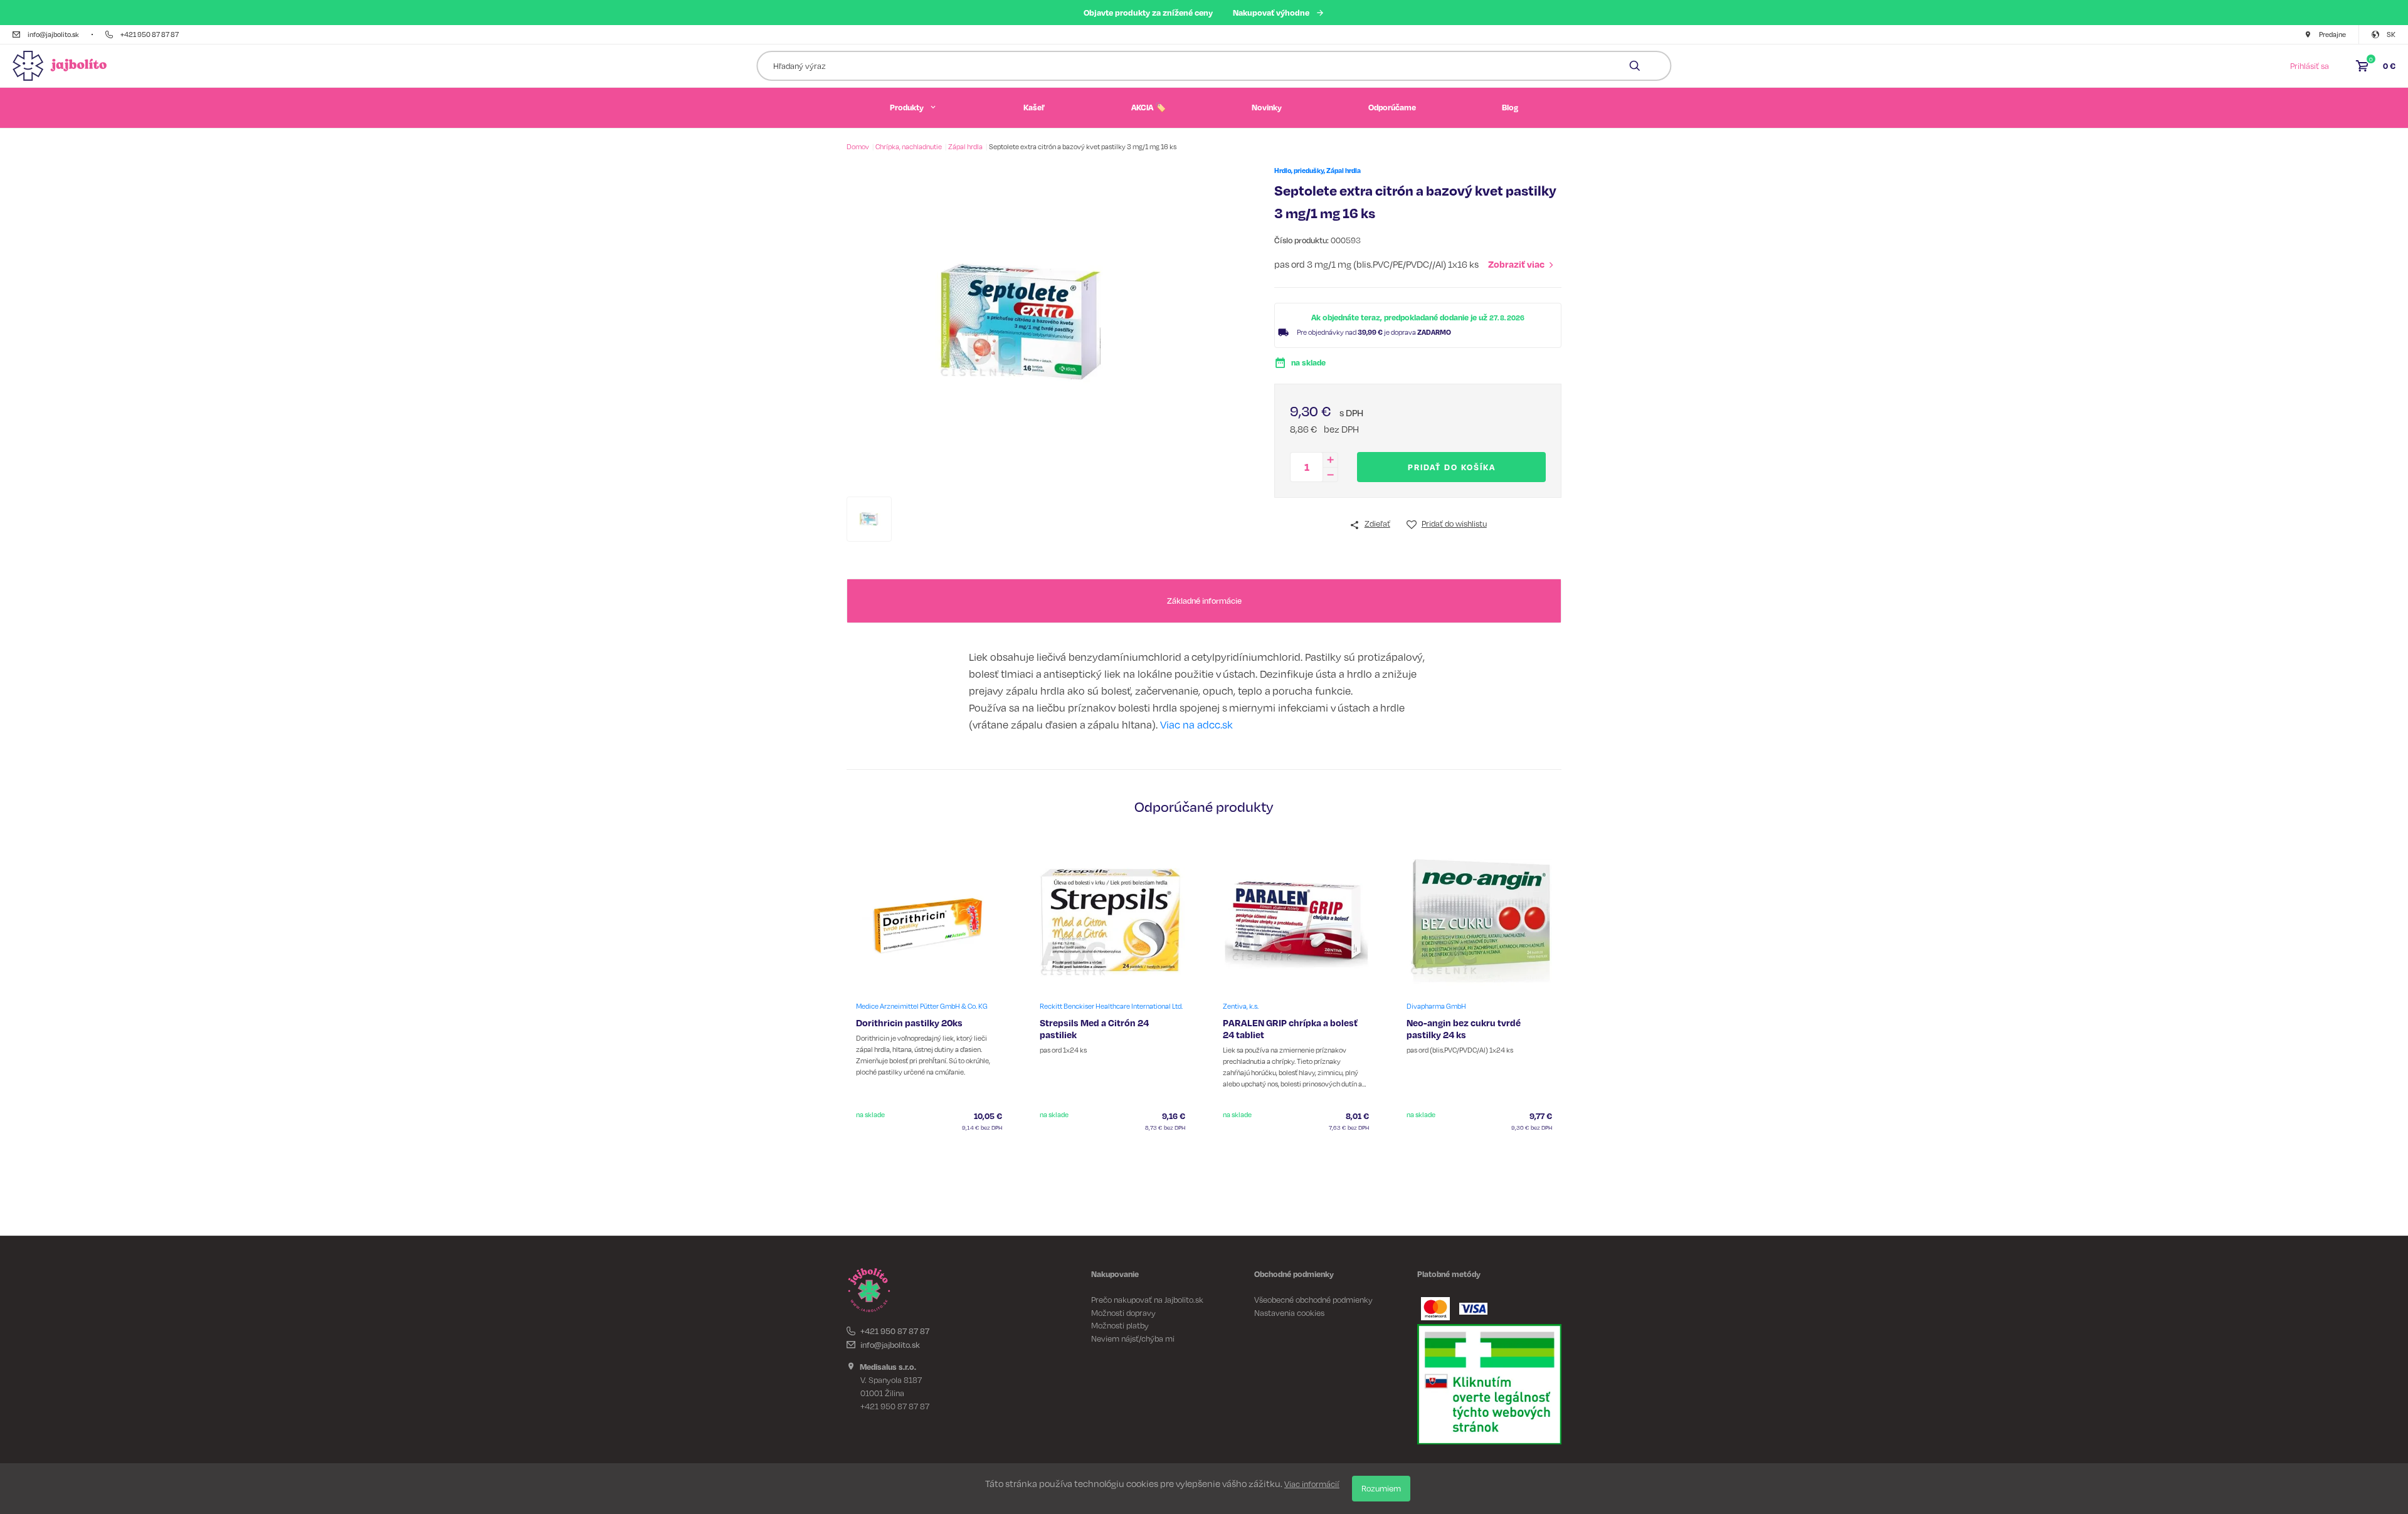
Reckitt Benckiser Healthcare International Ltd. (1111, 1006)
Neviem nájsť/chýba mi (1133, 1338)
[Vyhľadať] (1635, 66)
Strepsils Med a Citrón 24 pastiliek (1094, 1029)
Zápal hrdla (966, 147)
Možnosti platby (1120, 1325)
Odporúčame (1392, 107)
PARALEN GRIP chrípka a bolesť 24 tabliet (1290, 1029)
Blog (1510, 107)
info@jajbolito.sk (890, 1345)
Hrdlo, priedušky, (1300, 171)
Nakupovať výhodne (1271, 12)
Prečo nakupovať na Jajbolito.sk (1147, 1300)
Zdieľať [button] (1377, 523)
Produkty (907, 107)
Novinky (1267, 107)
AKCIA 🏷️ (1149, 107)
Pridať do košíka (1452, 467)
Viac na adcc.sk (1196, 724)
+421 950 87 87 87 (895, 1331)
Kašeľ (1034, 107)
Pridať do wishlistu (1454, 523)
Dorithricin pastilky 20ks (909, 1023)
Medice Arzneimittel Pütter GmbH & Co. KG (922, 1006)
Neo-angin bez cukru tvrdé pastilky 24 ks (1464, 1029)
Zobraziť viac (1516, 264)
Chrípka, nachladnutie (909, 147)
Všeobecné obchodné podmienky (1313, 1300)
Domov (858, 147)
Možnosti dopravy (1123, 1313)
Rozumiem (1381, 1488)
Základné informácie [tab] (1204, 601)
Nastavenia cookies (1289, 1313)
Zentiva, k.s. (1241, 1006)
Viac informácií (1312, 1484)
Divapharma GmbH (1436, 1006)
